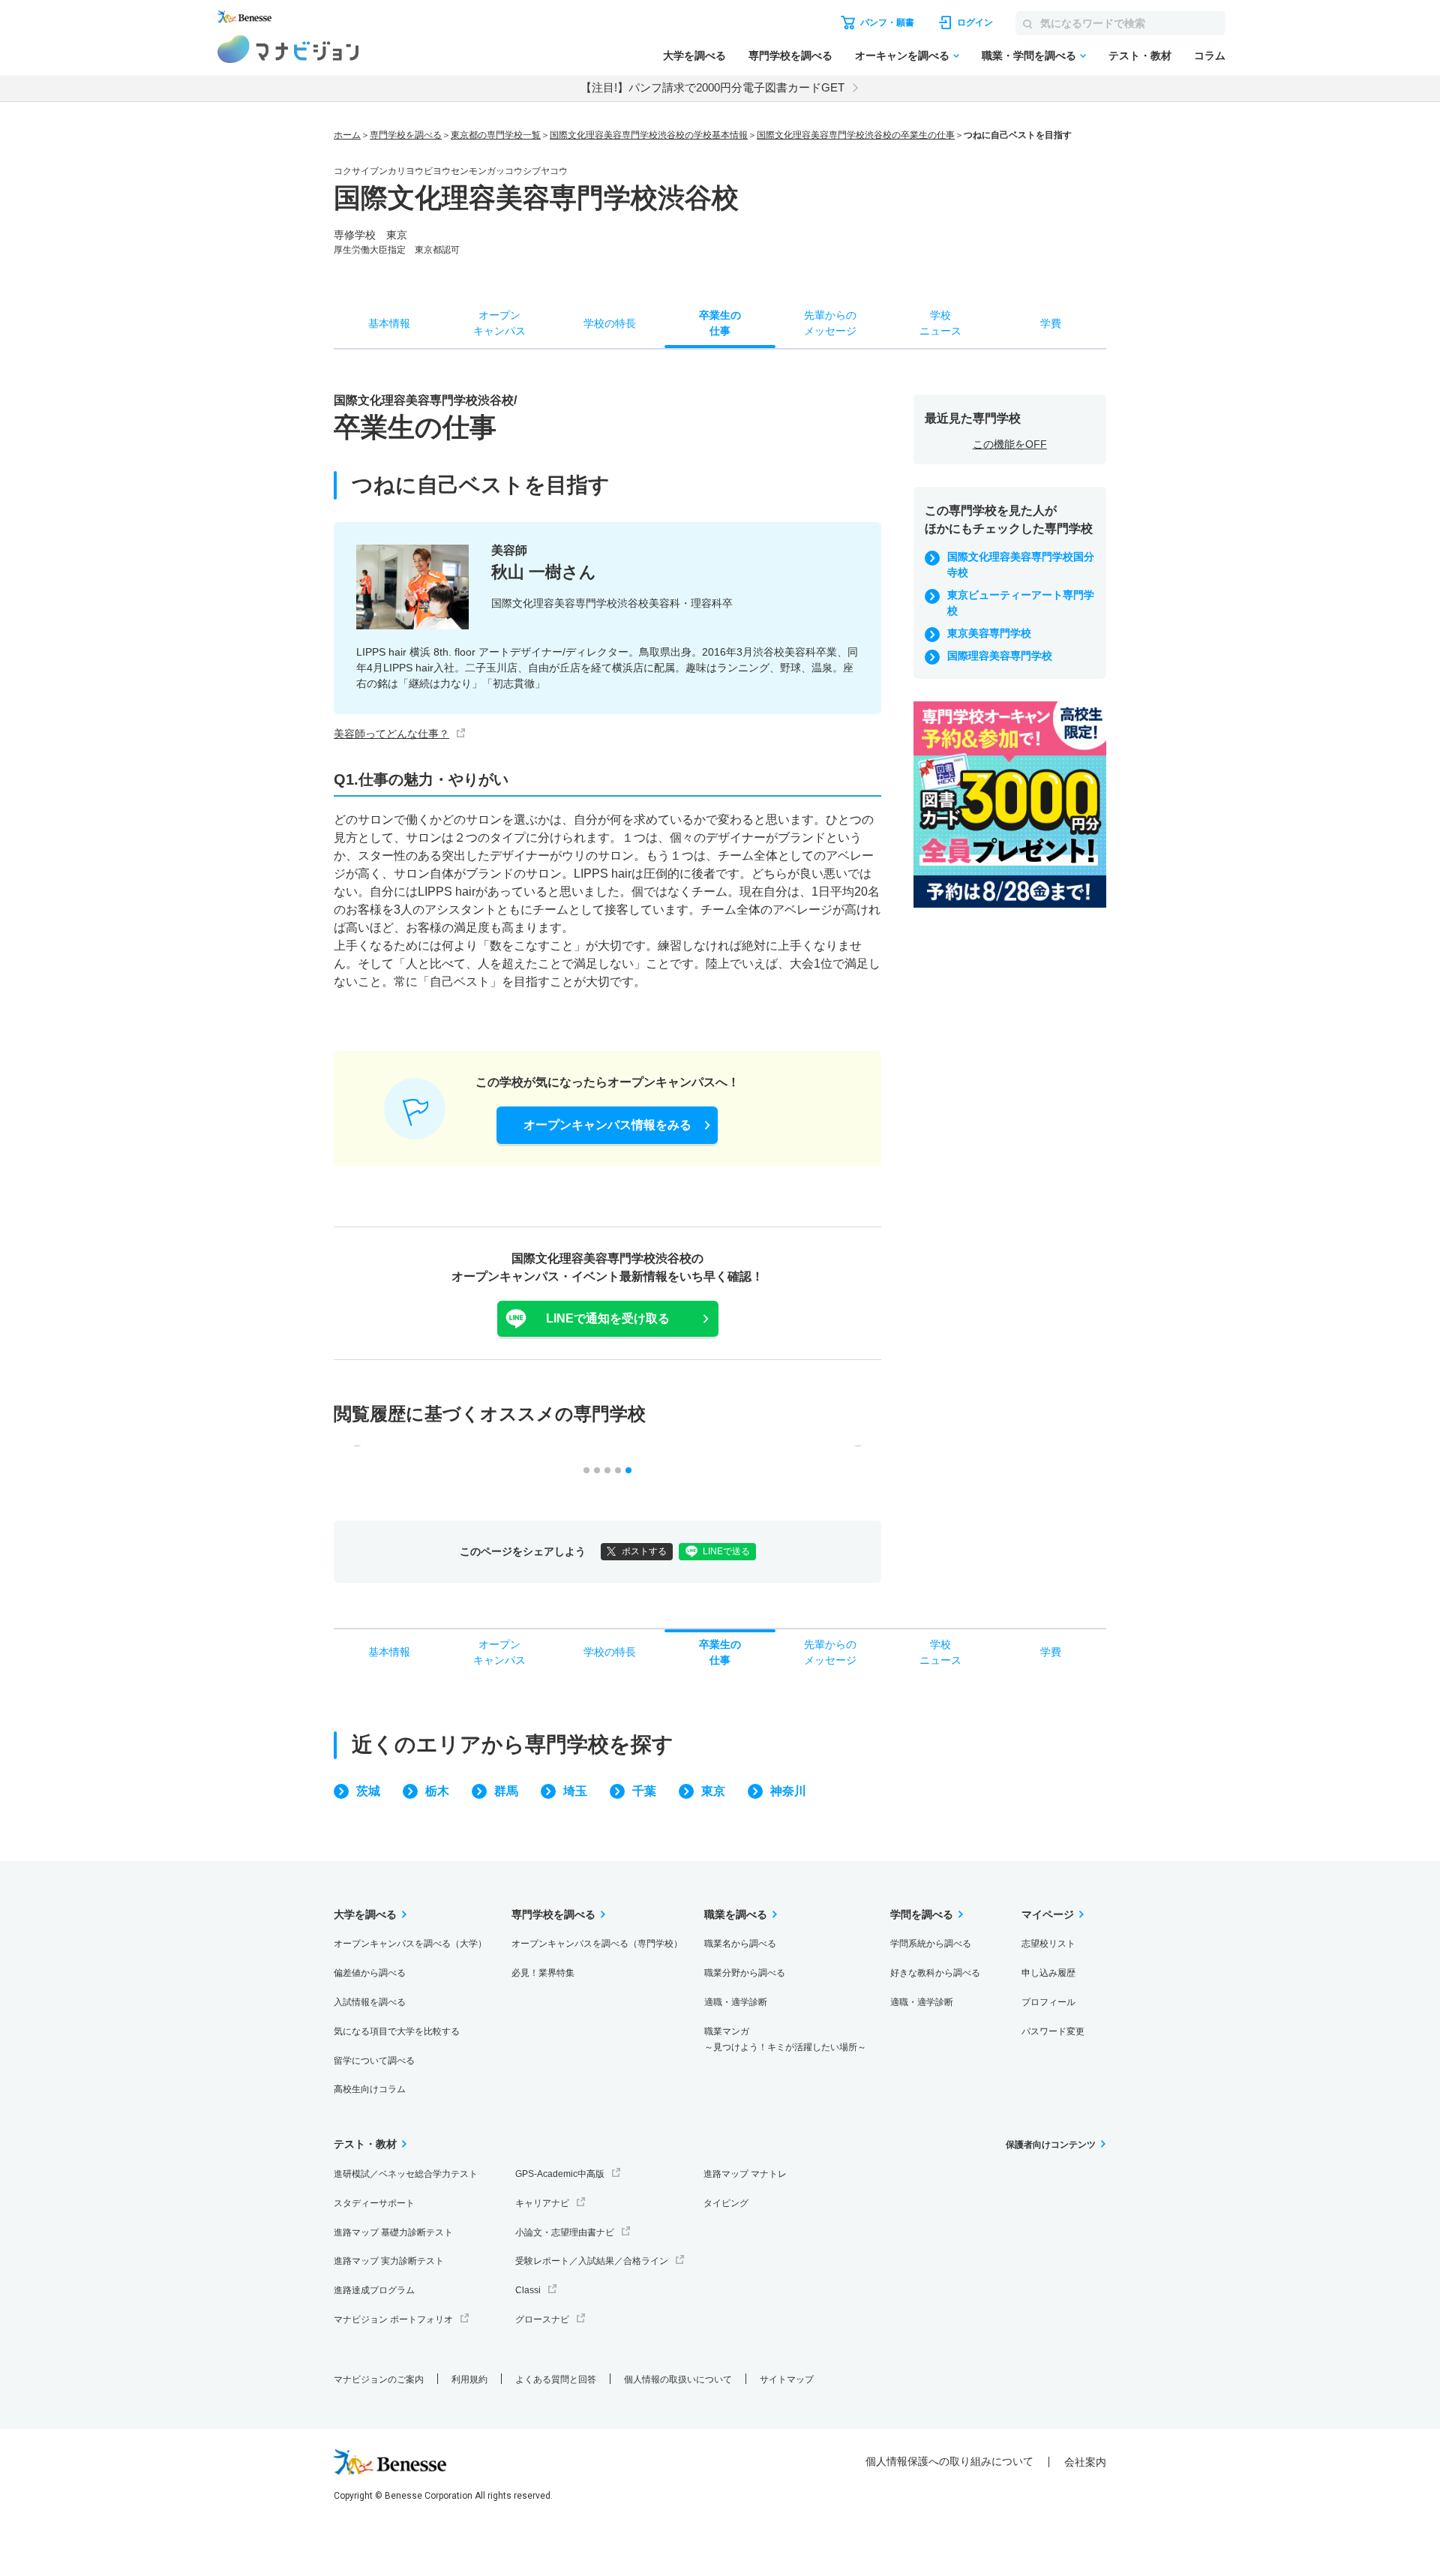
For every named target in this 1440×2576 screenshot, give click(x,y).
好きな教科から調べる (935, 1973)
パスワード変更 (1053, 2031)
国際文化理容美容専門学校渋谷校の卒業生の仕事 (856, 135)
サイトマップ (787, 2379)
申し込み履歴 (1048, 1973)
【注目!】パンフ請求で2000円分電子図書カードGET (712, 87)
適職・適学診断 (736, 2002)
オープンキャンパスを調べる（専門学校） (597, 1944)
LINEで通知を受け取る (608, 1318)
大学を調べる (694, 56)
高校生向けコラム (370, 2089)
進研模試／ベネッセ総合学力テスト (406, 2174)
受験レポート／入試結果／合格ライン (592, 2261)
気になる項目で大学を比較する (397, 2031)
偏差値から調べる (370, 1973)
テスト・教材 (1140, 56)
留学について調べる (374, 2061)
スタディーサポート (374, 2203)
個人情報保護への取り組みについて (949, 2461)
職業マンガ (785, 2039)
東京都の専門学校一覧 (496, 135)
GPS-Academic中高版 (560, 2174)
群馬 (506, 1791)
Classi (528, 2290)
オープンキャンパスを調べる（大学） (410, 1944)
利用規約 (469, 2379)
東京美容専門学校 (989, 633)
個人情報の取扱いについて (678, 2379)
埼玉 (575, 1791)
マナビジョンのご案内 (379, 2379)
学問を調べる (922, 1914)
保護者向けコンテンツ (1051, 2145)
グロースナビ (542, 2319)
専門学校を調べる (790, 56)
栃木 (437, 1791)
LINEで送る (726, 1551)
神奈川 (788, 1791)
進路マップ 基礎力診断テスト (393, 2232)
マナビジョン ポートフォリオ (393, 2319)
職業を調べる (736, 1914)
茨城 (368, 1791)
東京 (713, 1791)
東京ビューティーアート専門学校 (1021, 603)
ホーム (347, 135)
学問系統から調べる (931, 1944)
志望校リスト (1048, 1944)
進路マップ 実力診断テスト (389, 2261)
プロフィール (1048, 2002)
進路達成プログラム (374, 2290)
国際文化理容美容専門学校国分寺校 (1021, 564)
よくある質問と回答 (556, 2379)
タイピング (726, 2203)
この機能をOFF (1010, 444)
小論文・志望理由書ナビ (565, 2232)
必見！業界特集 (543, 1973)
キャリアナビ (542, 2203)
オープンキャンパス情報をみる (607, 1125)
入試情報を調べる (370, 2002)
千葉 (644, 1791)
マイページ (1048, 1914)
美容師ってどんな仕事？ (391, 734)
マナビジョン (288, 49)
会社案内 (1085, 2462)
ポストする (644, 1551)
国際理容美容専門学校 (1000, 656)
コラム (1210, 56)
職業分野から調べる (745, 1973)
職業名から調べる (740, 1944)
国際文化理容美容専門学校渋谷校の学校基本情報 (649, 135)
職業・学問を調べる (1029, 56)
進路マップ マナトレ (745, 2174)
